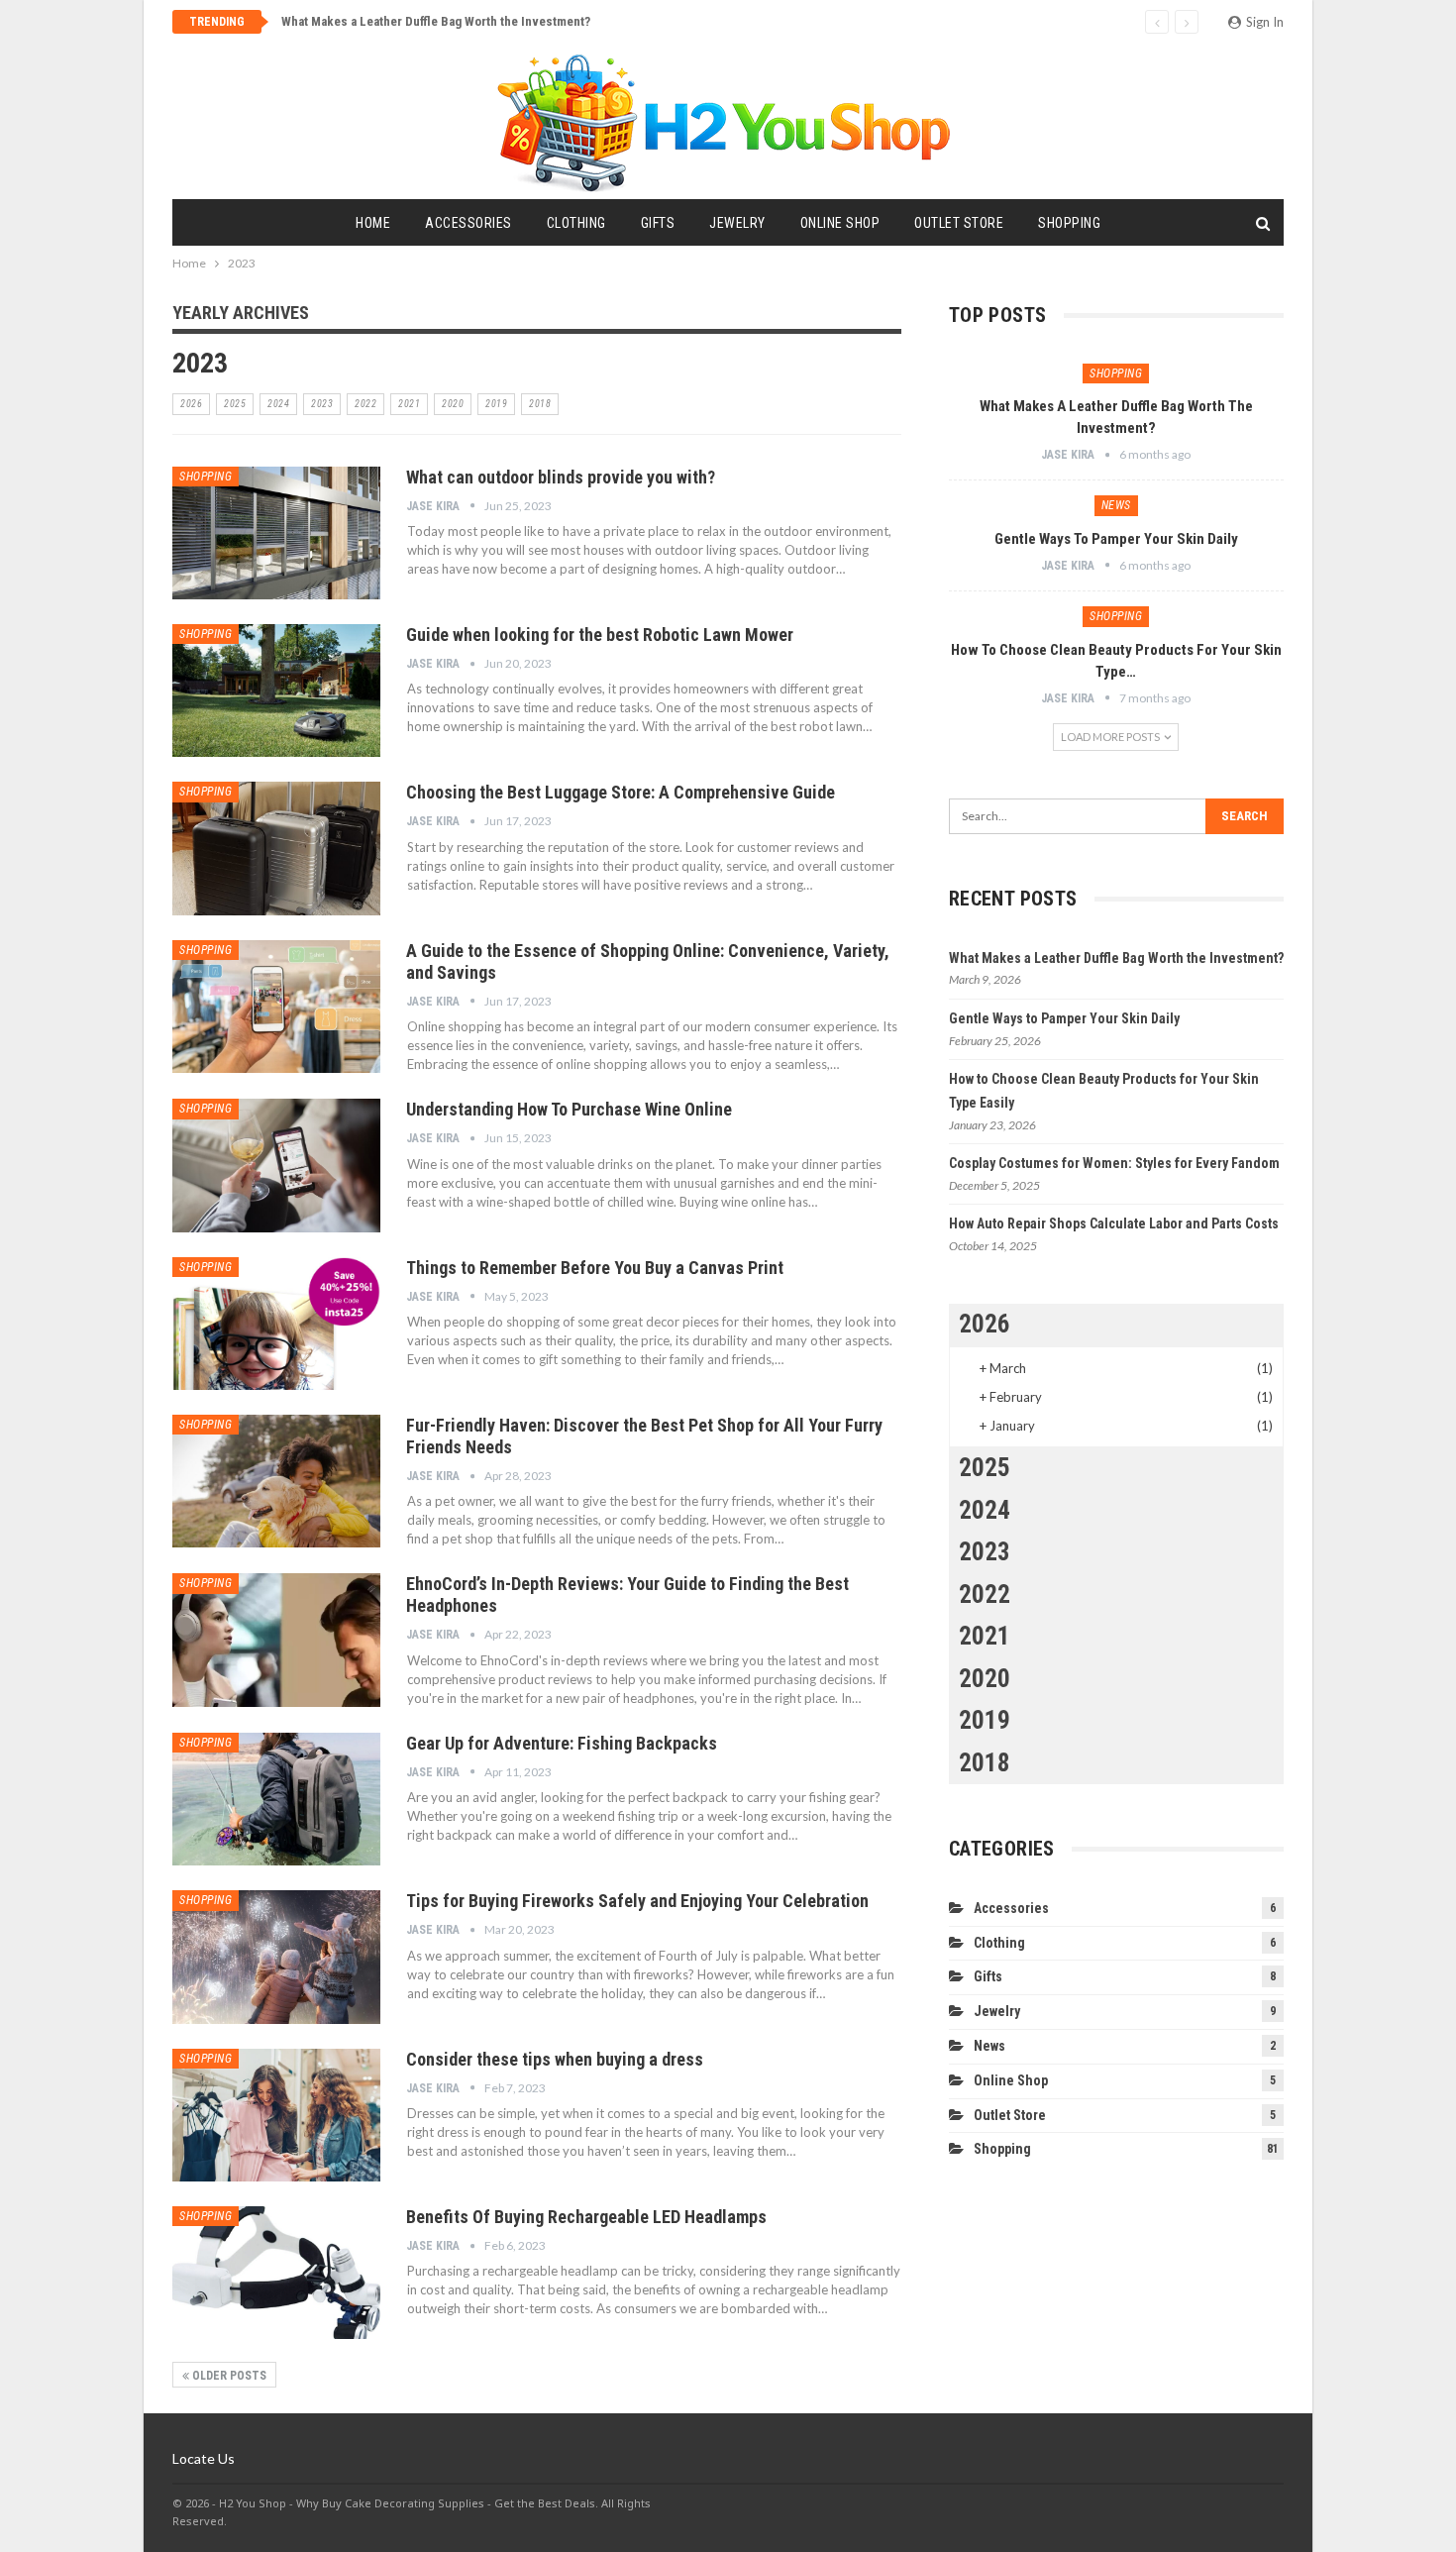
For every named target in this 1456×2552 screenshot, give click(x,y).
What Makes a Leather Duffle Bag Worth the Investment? (436, 21)
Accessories (468, 223)
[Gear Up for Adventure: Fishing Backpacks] (276, 1799)
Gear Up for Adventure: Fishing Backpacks (562, 1743)
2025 (235, 404)
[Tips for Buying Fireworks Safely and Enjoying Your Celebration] (276, 1957)
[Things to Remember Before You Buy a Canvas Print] (276, 1324)
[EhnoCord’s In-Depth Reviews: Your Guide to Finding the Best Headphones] (276, 1640)
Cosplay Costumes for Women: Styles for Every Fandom (1114, 1163)
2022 (365, 404)
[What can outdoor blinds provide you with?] (276, 533)
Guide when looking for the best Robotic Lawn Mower (600, 635)
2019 (496, 404)
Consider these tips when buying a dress (555, 2059)
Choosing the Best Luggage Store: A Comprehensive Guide (621, 792)
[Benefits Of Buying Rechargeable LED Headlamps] (276, 2273)
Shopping (1069, 223)
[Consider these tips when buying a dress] (276, 2115)
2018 (540, 404)
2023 (322, 404)
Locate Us (204, 2458)
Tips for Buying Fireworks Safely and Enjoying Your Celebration (637, 1901)
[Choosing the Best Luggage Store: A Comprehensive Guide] (276, 848)
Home (373, 223)
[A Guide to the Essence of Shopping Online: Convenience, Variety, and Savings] (276, 1007)
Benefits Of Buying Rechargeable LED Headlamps (586, 2217)
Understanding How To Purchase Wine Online (569, 1109)
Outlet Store (959, 223)
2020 (453, 404)
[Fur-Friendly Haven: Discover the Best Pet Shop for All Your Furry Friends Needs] (276, 1481)
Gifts (658, 223)
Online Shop (840, 223)
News (1116, 505)
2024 (278, 404)
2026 (191, 404)
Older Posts (228, 2376)
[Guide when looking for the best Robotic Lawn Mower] (276, 691)
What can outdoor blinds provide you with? (561, 477)
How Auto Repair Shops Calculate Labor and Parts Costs (1114, 1223)
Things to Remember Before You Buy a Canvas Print (595, 1268)
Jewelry (737, 223)
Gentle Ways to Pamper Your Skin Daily (1116, 539)
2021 (409, 404)
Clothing (576, 223)
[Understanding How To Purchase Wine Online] (276, 1165)
